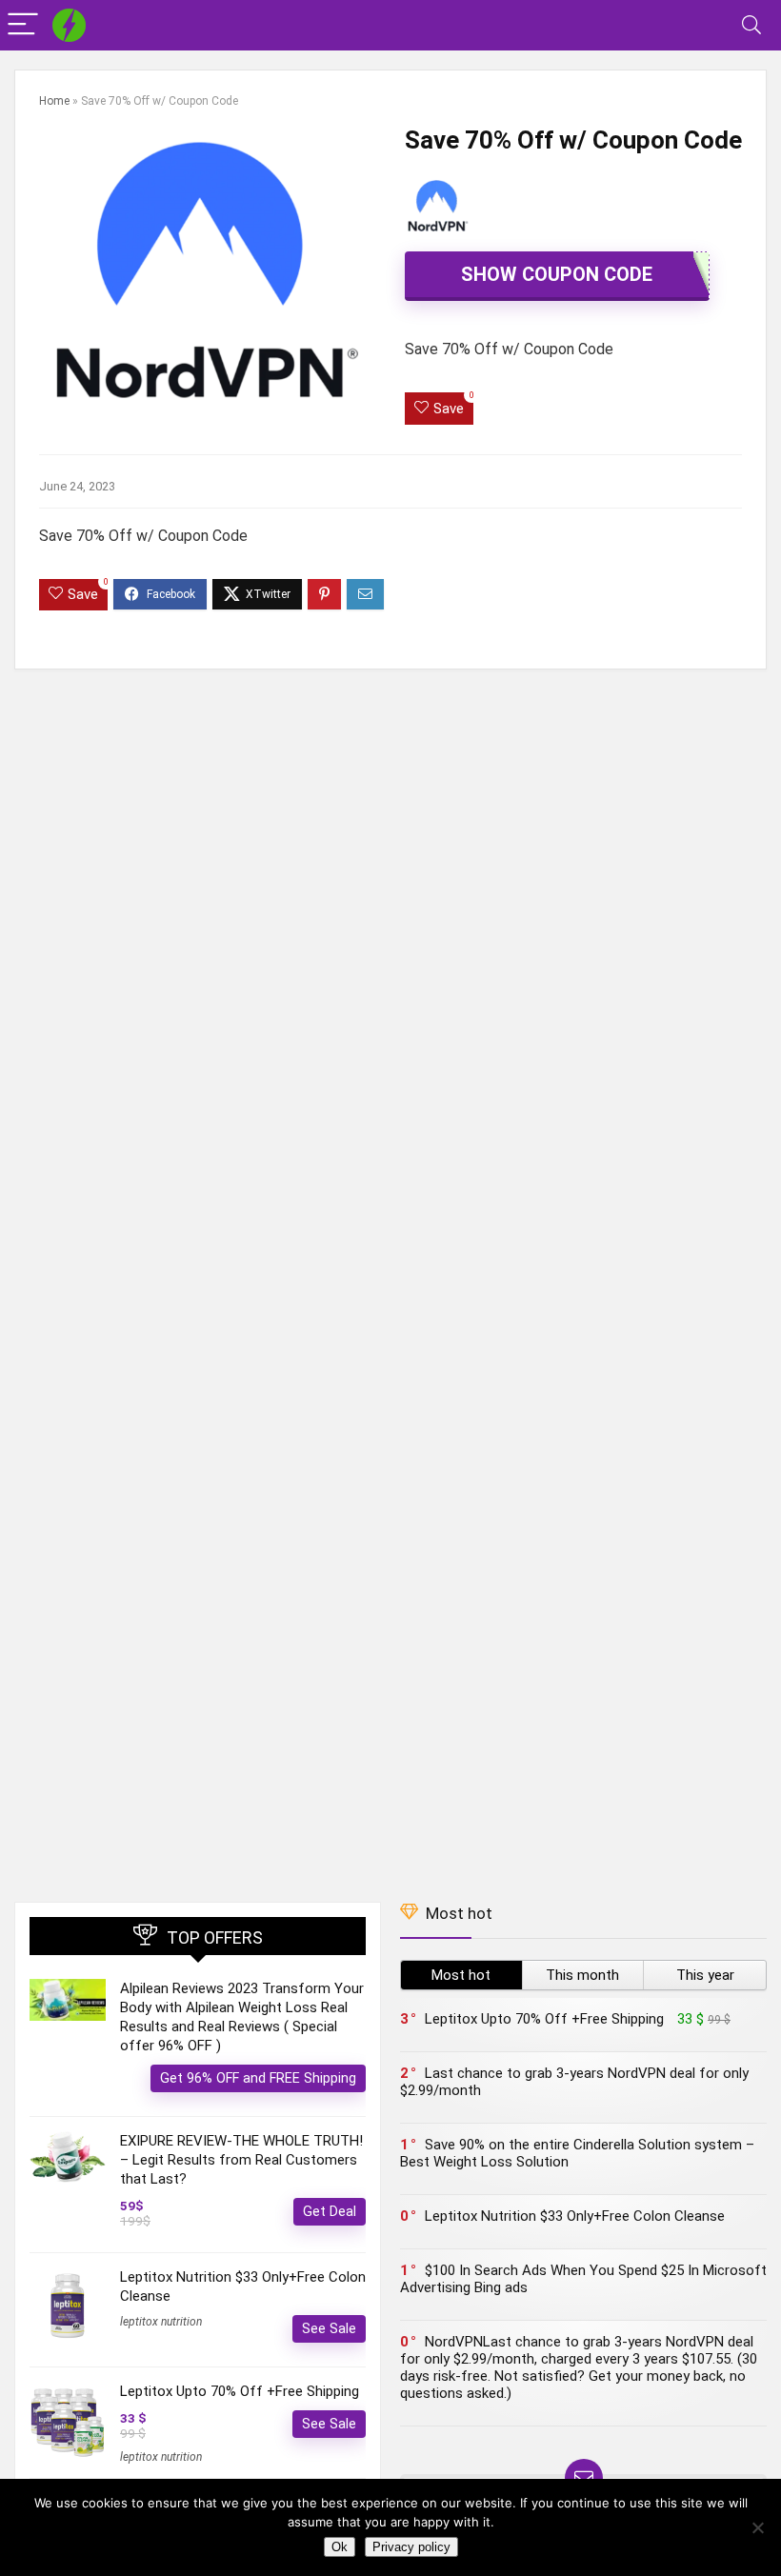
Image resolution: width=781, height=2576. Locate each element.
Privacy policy (411, 2547)
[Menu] (23, 25)
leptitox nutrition (161, 2322)
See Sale (329, 2328)
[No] (757, 2527)
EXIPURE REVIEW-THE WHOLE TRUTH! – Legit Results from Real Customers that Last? (241, 2160)
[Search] (751, 25)
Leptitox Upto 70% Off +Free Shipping (240, 2391)
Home (54, 101)
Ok (340, 2547)
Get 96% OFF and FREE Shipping (258, 2078)
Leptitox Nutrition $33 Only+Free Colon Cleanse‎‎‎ (575, 2216)
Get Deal (330, 2211)
